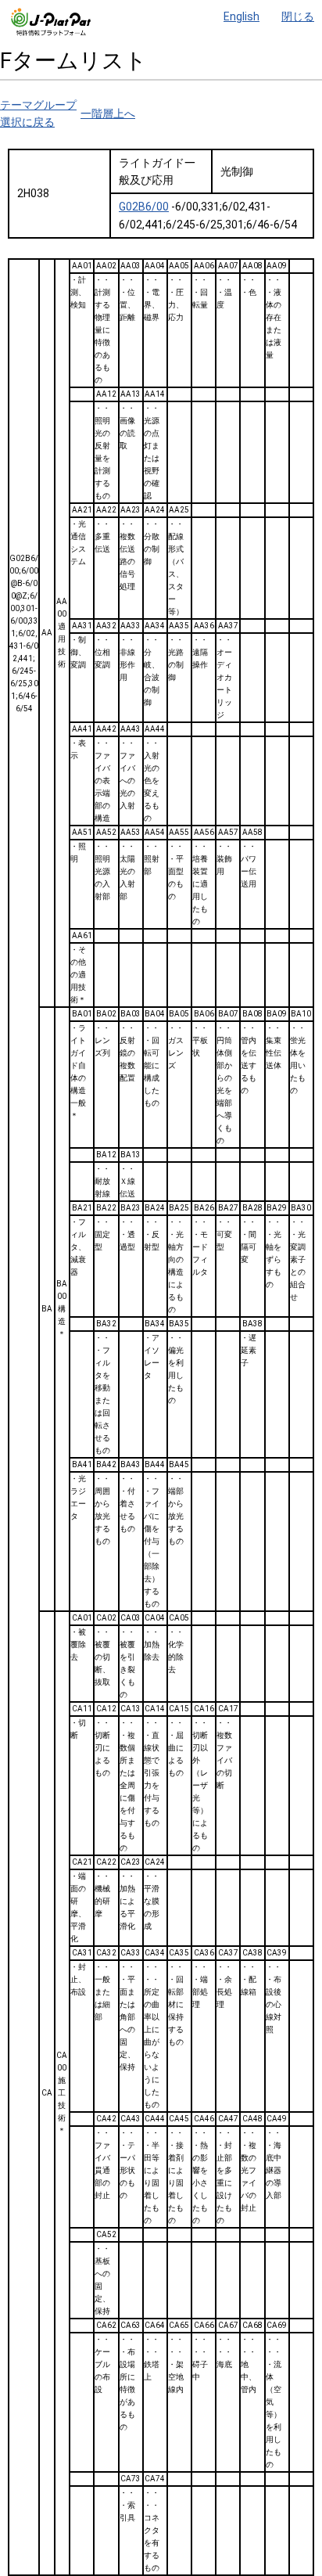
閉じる (298, 16)
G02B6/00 (144, 207)
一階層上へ (108, 113)
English (241, 16)
